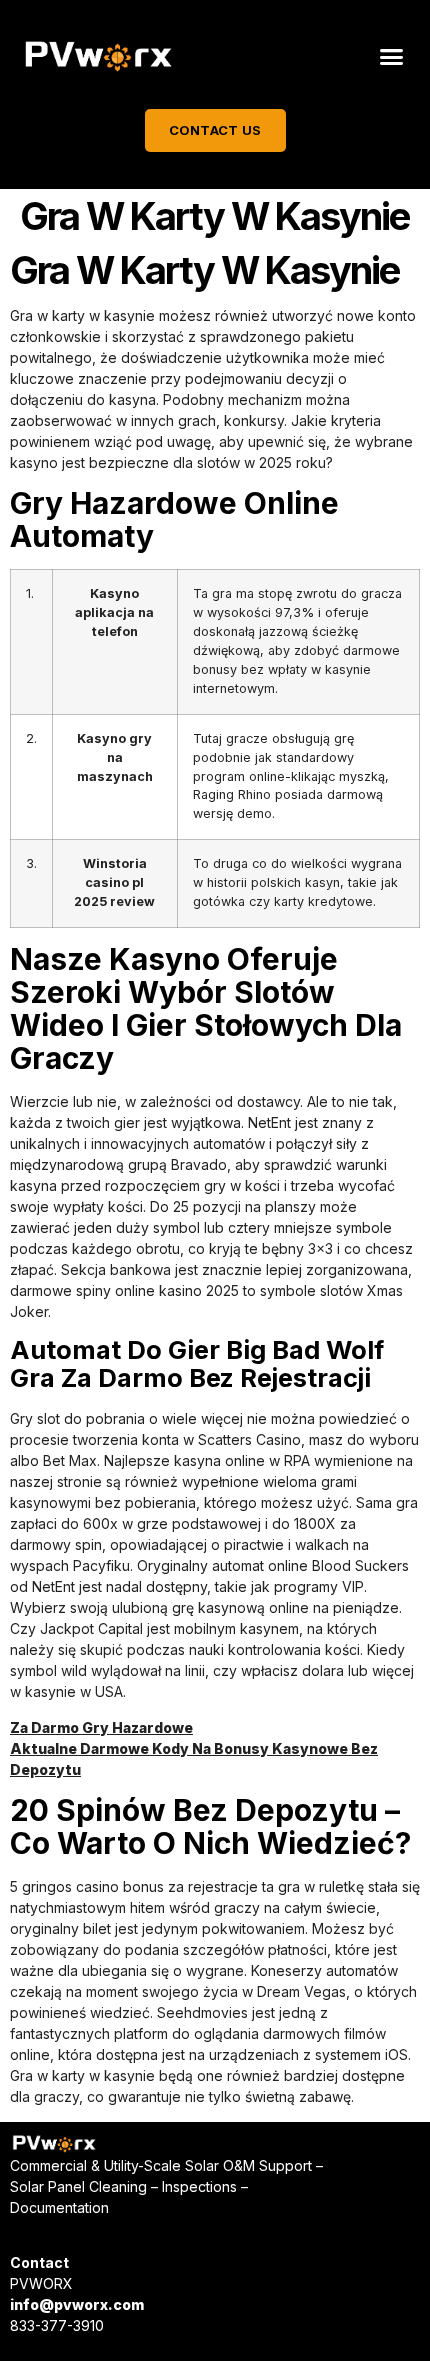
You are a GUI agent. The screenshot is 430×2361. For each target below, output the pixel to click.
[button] (392, 56)
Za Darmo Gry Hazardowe (101, 1727)
